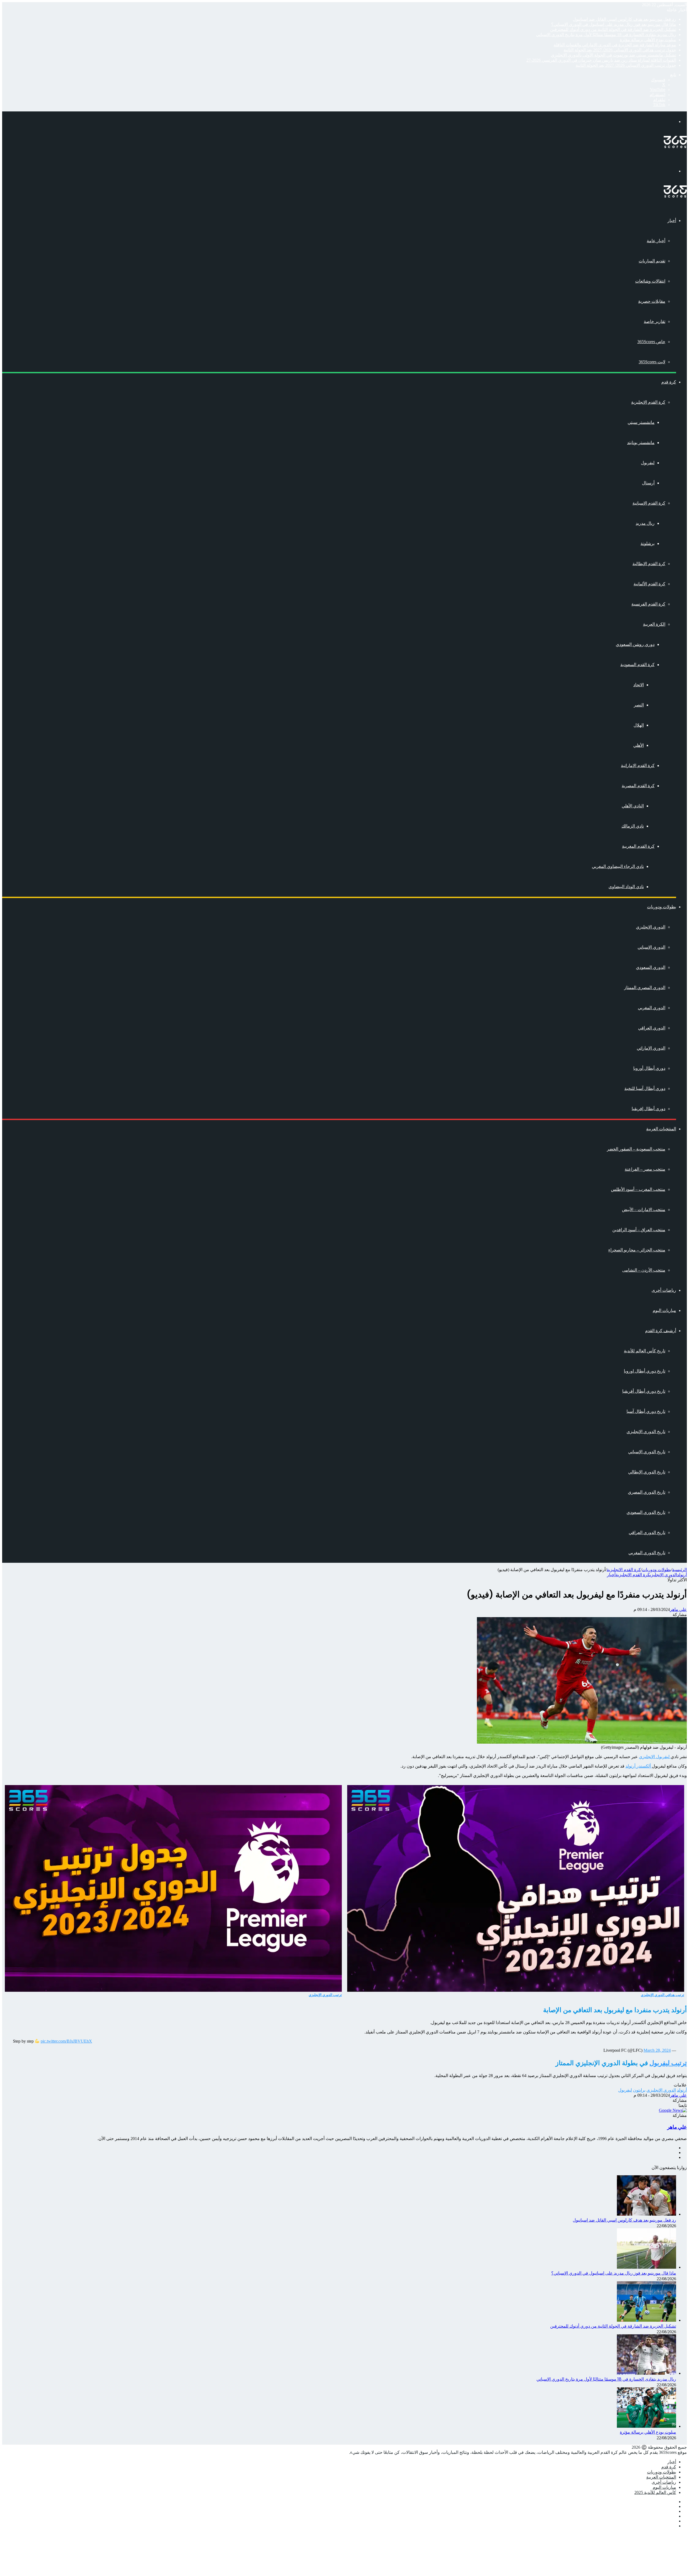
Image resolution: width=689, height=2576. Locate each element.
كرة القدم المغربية (638, 846)
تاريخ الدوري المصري (647, 1492)
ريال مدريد (645, 523)
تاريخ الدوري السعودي (646, 1512)
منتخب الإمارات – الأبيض (644, 1210)
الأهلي (639, 745)
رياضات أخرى (664, 1290)
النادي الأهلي (633, 806)
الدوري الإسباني (651, 947)
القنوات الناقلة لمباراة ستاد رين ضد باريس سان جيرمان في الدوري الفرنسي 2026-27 (601, 60)
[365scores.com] (675, 147)
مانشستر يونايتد (641, 443)
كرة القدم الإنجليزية (648, 402)
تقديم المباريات (652, 261)
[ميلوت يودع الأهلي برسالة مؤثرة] (646, 2426)
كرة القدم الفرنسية (648, 604)
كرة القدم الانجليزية (624, 1570)
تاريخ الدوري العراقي (647, 1532)
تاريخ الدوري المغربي (647, 1553)
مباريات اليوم (664, 1310)
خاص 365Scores (651, 342)
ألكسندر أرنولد (639, 1766)
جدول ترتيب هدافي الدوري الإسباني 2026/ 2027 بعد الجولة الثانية (620, 50)
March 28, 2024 (657, 2050)
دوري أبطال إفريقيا (648, 1109)
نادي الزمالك (633, 826)
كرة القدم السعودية (637, 665)
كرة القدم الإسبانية (649, 503)
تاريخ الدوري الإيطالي (647, 1472)
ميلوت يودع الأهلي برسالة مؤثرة (648, 40)
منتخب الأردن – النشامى (644, 1270)
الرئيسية (679, 1570)
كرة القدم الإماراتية (638, 766)
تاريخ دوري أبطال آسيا (646, 1411)
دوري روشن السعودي (635, 644)
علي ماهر (678, 1609)
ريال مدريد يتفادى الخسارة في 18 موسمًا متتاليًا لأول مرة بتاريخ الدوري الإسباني (606, 35)
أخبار (672, 221)
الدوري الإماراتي (651, 1048)
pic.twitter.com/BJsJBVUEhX (66, 2041)
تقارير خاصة (655, 321)
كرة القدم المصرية (638, 786)
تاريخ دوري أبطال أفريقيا (644, 1391)
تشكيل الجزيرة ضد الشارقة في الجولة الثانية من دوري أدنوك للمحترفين (613, 29)
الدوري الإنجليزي (651, 927)
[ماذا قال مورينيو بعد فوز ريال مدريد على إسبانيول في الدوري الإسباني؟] (646, 2267)
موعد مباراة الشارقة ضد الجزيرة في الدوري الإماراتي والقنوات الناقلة (615, 45)
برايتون (639, 2090)
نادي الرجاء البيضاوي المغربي (618, 866)
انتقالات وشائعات (650, 281)
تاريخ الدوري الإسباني (647, 1452)
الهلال (639, 725)
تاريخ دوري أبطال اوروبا (645, 1371)
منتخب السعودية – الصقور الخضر (636, 1149)
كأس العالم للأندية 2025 (655, 2492)
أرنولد (682, 1575)
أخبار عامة (656, 241)
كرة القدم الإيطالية (649, 564)
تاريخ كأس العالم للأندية (645, 1351)
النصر (639, 705)
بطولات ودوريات (662, 907)
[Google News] (673, 2110)
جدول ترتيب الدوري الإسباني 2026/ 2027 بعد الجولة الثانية (626, 65)
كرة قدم (669, 382)
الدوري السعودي (651, 967)
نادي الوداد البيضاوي (626, 887)
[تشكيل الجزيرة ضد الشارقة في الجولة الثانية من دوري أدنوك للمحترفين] (646, 2320)
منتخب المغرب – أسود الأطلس (638, 1189)
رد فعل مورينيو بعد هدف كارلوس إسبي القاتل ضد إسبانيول (624, 19)
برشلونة (648, 543)
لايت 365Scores (652, 362)
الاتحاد (639, 685)
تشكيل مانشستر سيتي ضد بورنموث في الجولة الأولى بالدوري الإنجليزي (614, 55)
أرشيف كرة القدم (661, 1331)
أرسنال (648, 483)
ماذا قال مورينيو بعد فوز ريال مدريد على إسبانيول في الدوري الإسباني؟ (614, 24)
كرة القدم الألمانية (649, 584)
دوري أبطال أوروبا (649, 1068)
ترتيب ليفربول (668, 2063)
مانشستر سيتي (641, 422)
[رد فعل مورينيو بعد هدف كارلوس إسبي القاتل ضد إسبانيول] (646, 2214)
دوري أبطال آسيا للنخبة (645, 1088)
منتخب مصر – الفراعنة (645, 1169)
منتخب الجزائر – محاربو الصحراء (637, 1250)
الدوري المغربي (652, 1008)
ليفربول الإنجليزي (655, 1757)
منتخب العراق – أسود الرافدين (639, 1230)
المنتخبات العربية (661, 1129)
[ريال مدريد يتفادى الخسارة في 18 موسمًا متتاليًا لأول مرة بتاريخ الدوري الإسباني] (646, 2373)
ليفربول (648, 463)
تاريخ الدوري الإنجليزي (646, 1432)
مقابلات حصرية (652, 301)
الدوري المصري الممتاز (645, 988)
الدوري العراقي (652, 1028)
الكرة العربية (654, 624)
